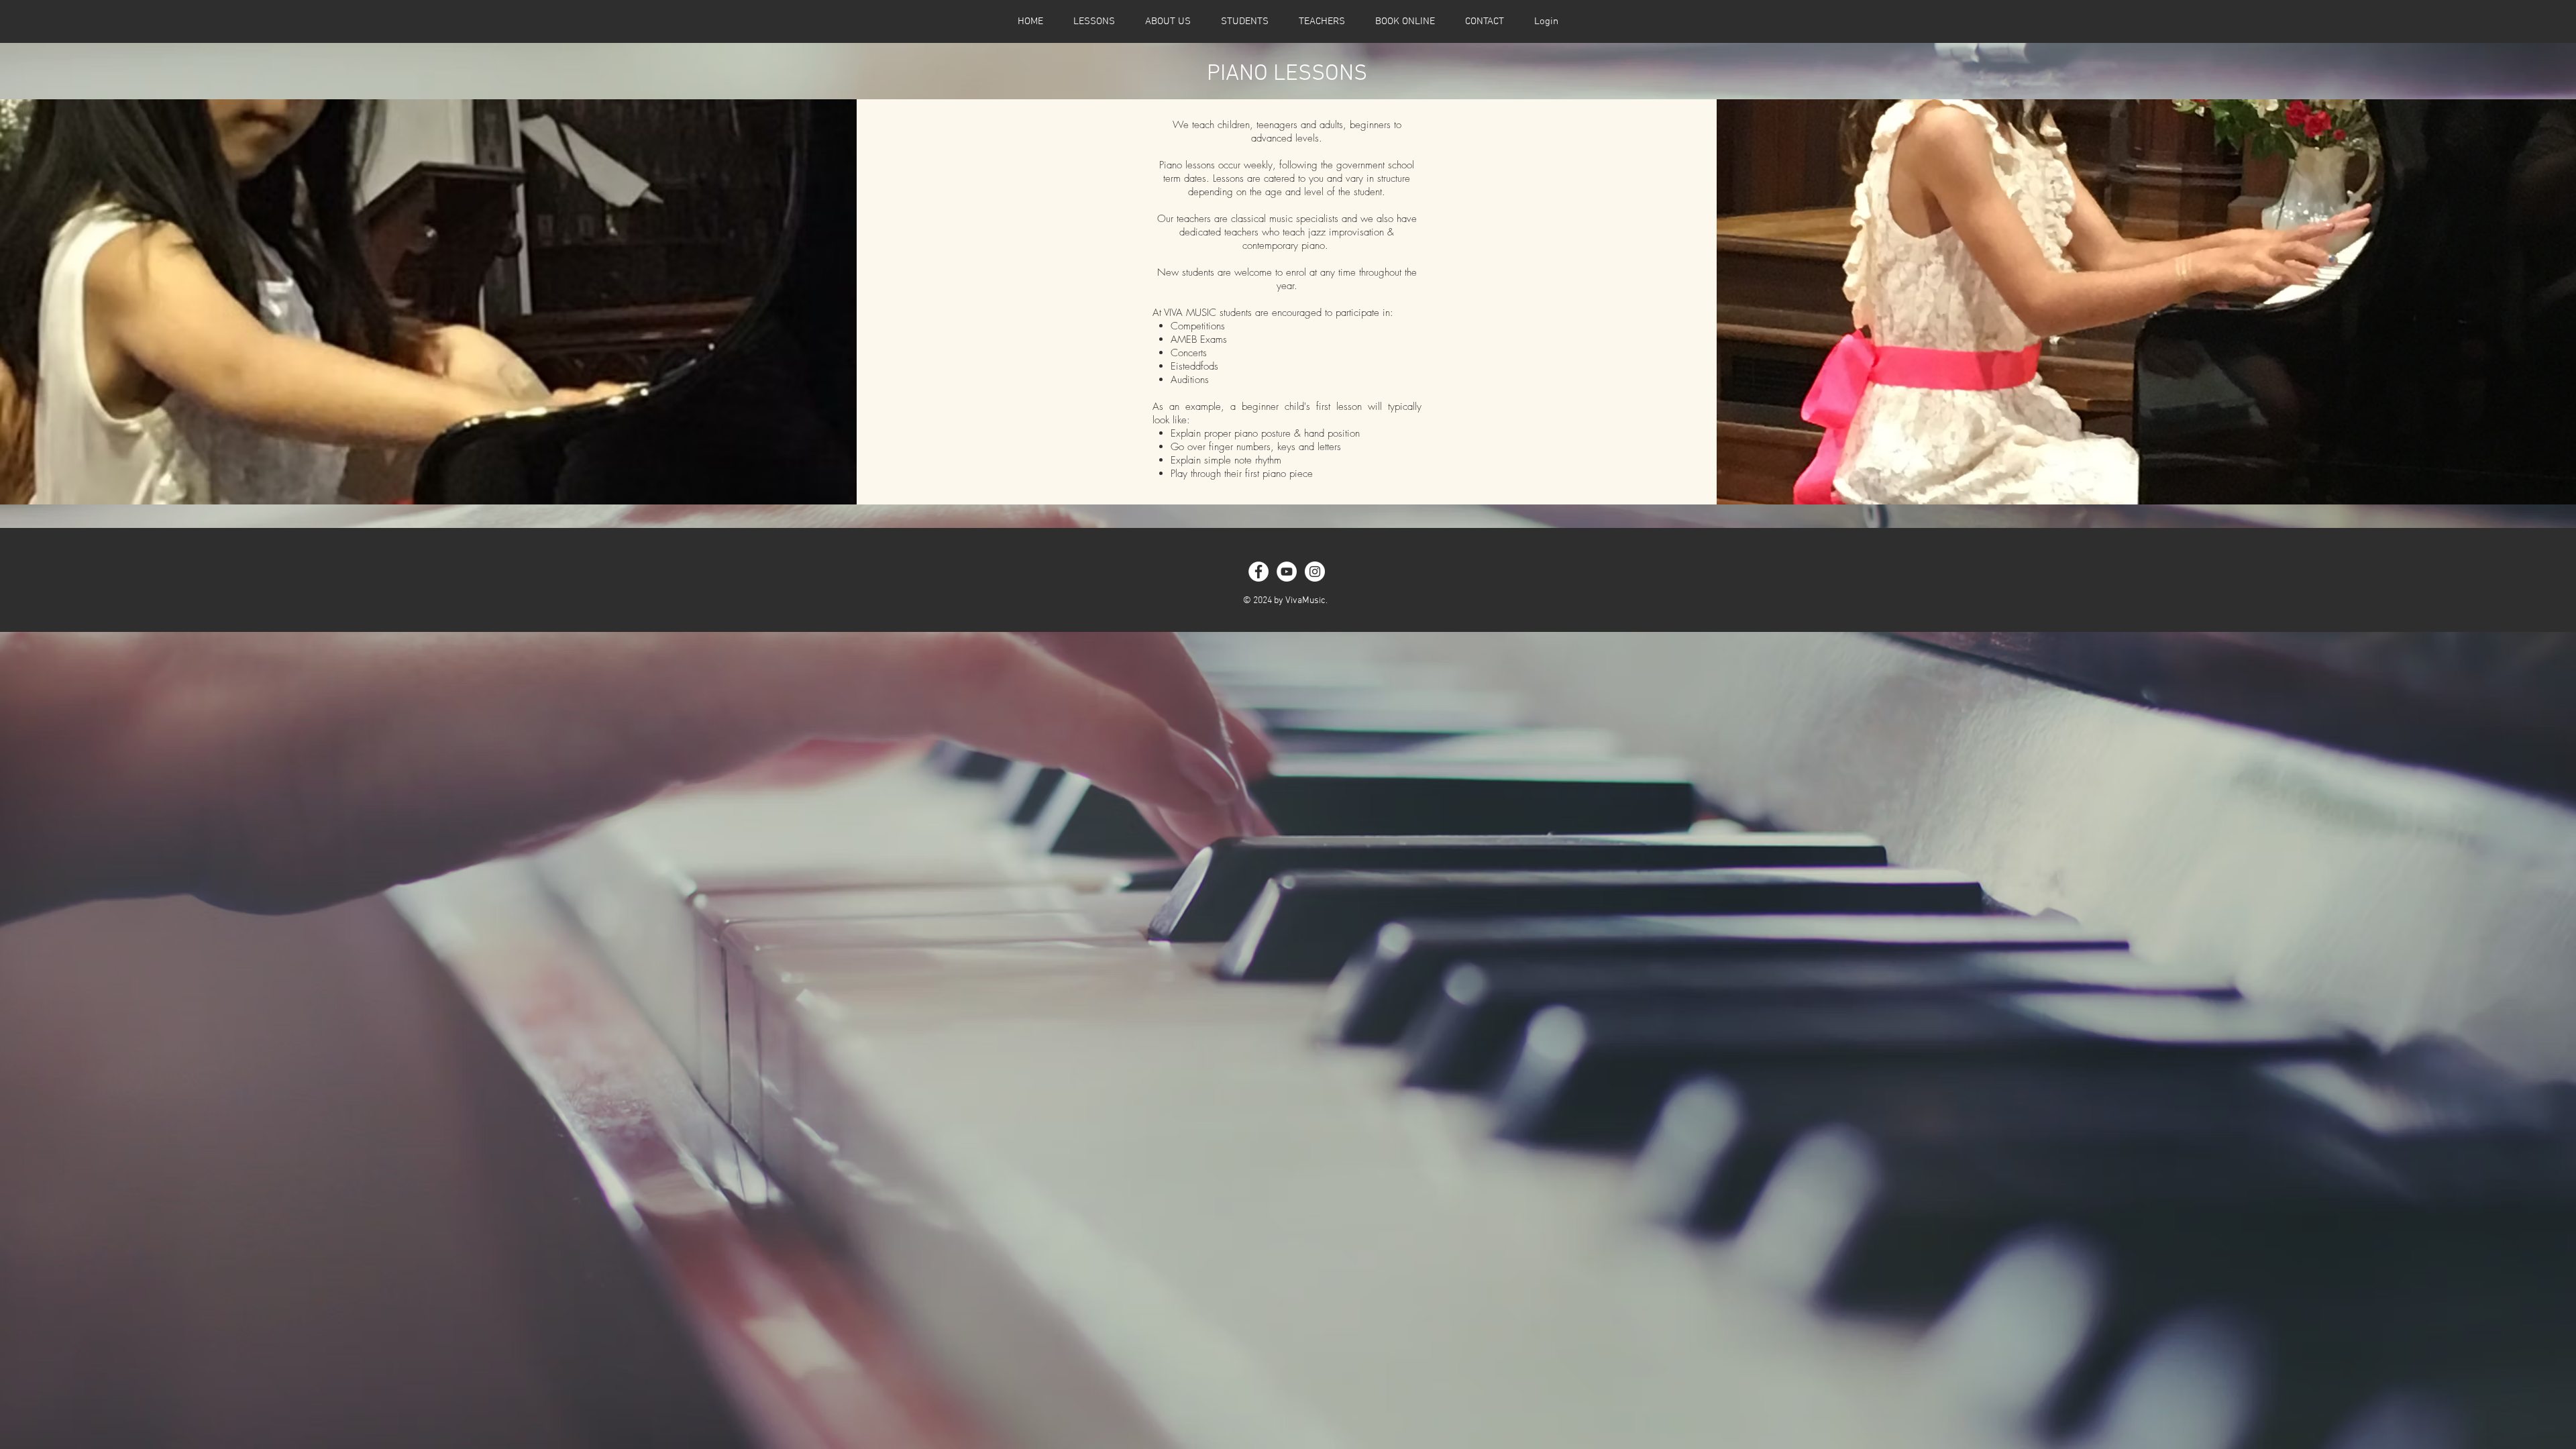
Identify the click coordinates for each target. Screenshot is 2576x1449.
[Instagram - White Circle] (1315, 572)
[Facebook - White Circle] (1258, 572)
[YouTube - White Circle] (1287, 572)
